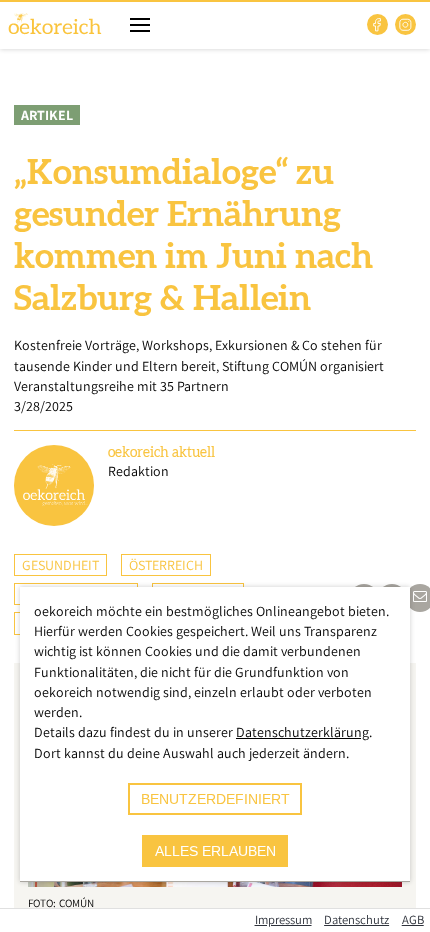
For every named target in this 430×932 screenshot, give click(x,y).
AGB (413, 919)
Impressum (283, 919)
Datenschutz (356, 919)
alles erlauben (215, 851)
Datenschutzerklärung (302, 732)
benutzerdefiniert (215, 799)
